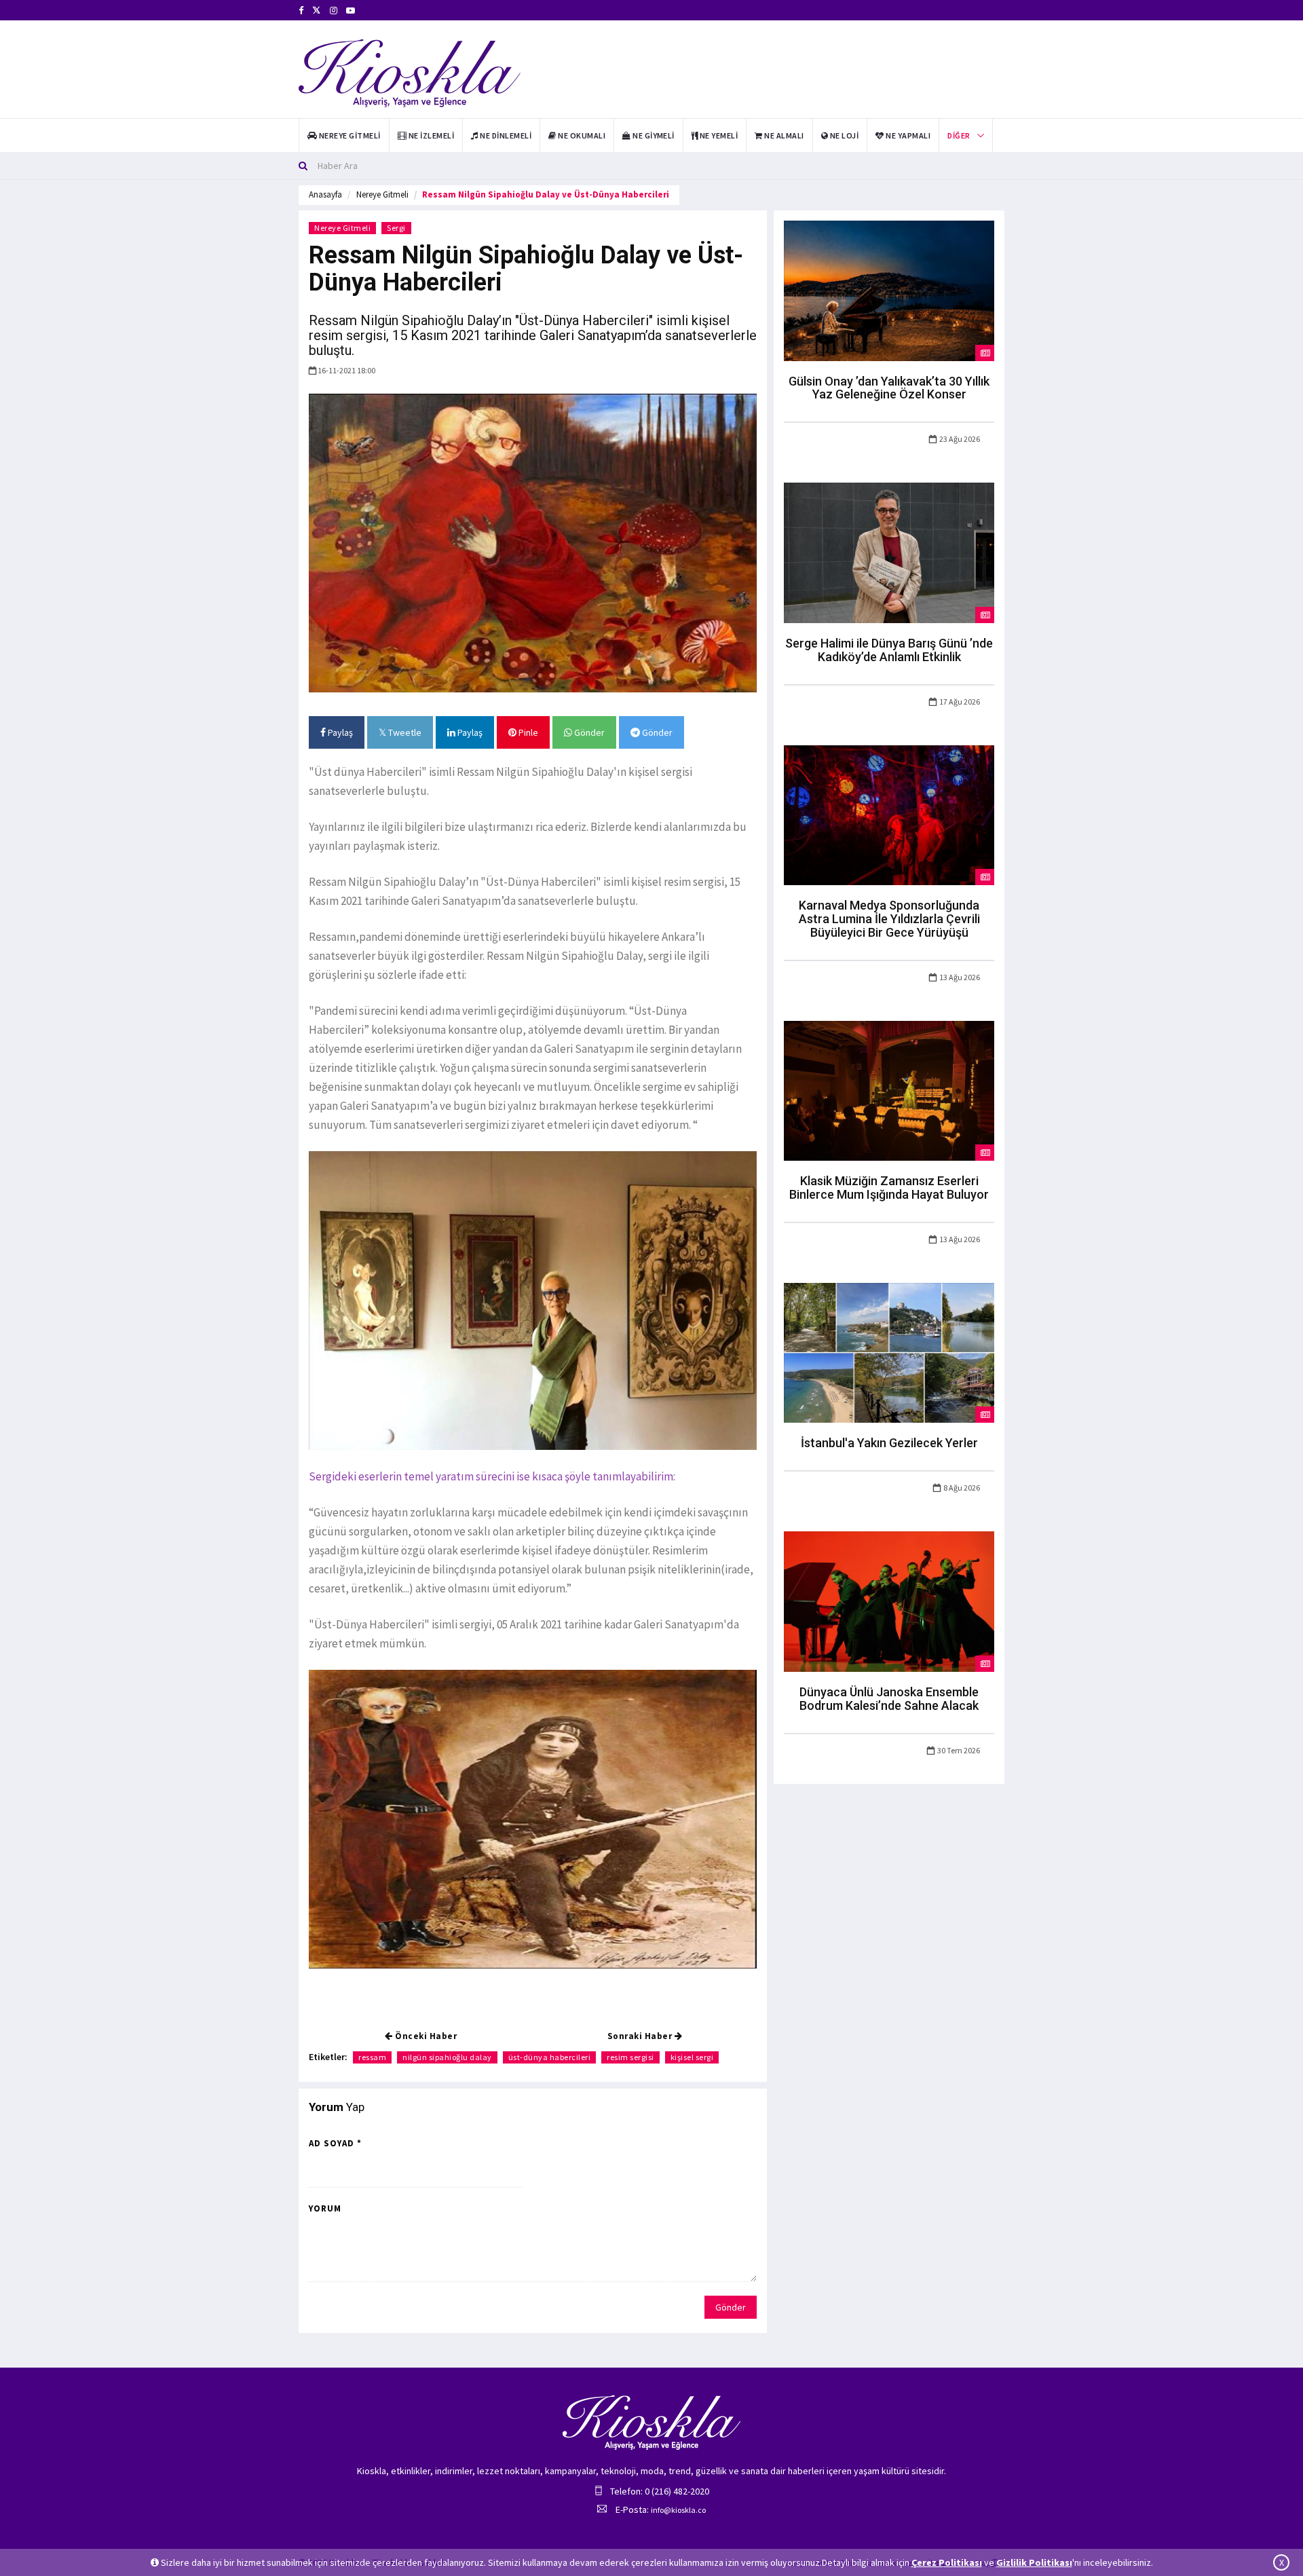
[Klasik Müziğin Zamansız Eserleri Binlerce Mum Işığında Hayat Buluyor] (889, 1089)
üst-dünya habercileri (550, 2057)
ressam (372, 2057)
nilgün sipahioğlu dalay (447, 2057)
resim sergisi (630, 2057)
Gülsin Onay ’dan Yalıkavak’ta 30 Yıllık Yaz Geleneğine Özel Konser (889, 388)
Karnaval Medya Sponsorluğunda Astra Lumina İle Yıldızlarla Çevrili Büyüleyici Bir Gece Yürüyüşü (889, 919)
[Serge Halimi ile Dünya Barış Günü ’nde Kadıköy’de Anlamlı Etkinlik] (889, 552)
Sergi (396, 228)
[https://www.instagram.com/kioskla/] (334, 11)
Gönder (588, 732)
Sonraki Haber (641, 2036)
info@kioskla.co (678, 2510)
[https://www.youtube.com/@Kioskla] (351, 11)
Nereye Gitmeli (382, 194)
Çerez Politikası (947, 2562)
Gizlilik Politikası (1034, 2562)
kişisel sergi (692, 2057)
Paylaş (339, 732)
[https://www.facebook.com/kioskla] (301, 11)
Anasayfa (325, 194)
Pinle (527, 732)
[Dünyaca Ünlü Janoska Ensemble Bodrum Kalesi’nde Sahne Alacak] (889, 1601)
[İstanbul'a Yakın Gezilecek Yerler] (889, 1352)
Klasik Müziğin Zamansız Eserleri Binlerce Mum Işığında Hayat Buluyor (889, 1188)
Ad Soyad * (335, 2143)
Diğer (959, 135)
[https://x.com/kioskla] (317, 11)
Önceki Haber (425, 2036)
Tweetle (404, 732)
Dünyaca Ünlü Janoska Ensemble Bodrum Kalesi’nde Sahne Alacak (889, 1699)
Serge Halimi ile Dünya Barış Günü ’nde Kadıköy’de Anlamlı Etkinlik (889, 650)
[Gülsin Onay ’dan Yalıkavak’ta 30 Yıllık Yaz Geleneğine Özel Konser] (889, 290)
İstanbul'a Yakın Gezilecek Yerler (889, 1443)
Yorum (325, 2208)
